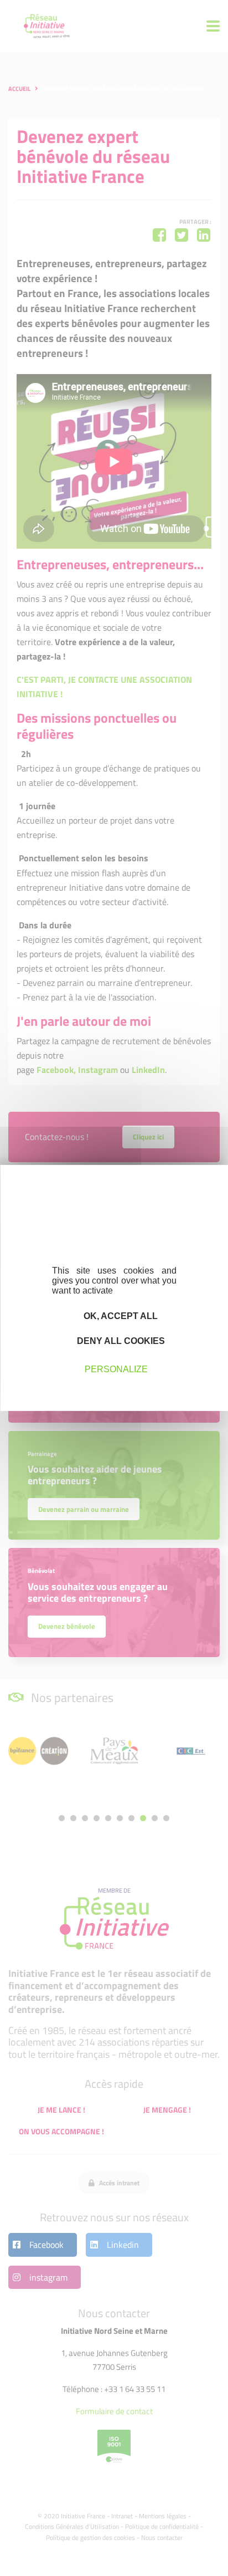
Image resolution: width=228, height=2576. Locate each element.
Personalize (116, 1369)
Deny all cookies (120, 1341)
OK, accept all (120, 1316)
